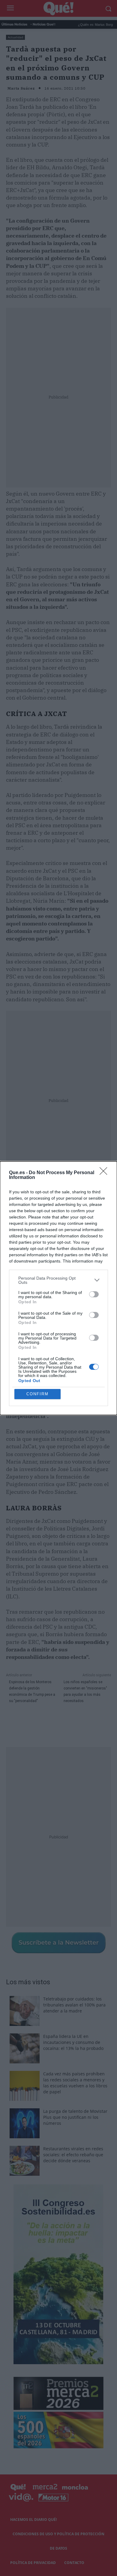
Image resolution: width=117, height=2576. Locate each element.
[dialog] (58, 1288)
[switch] (94, 1294)
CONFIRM (37, 1394)
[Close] (105, 1173)
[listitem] (58, 1280)
